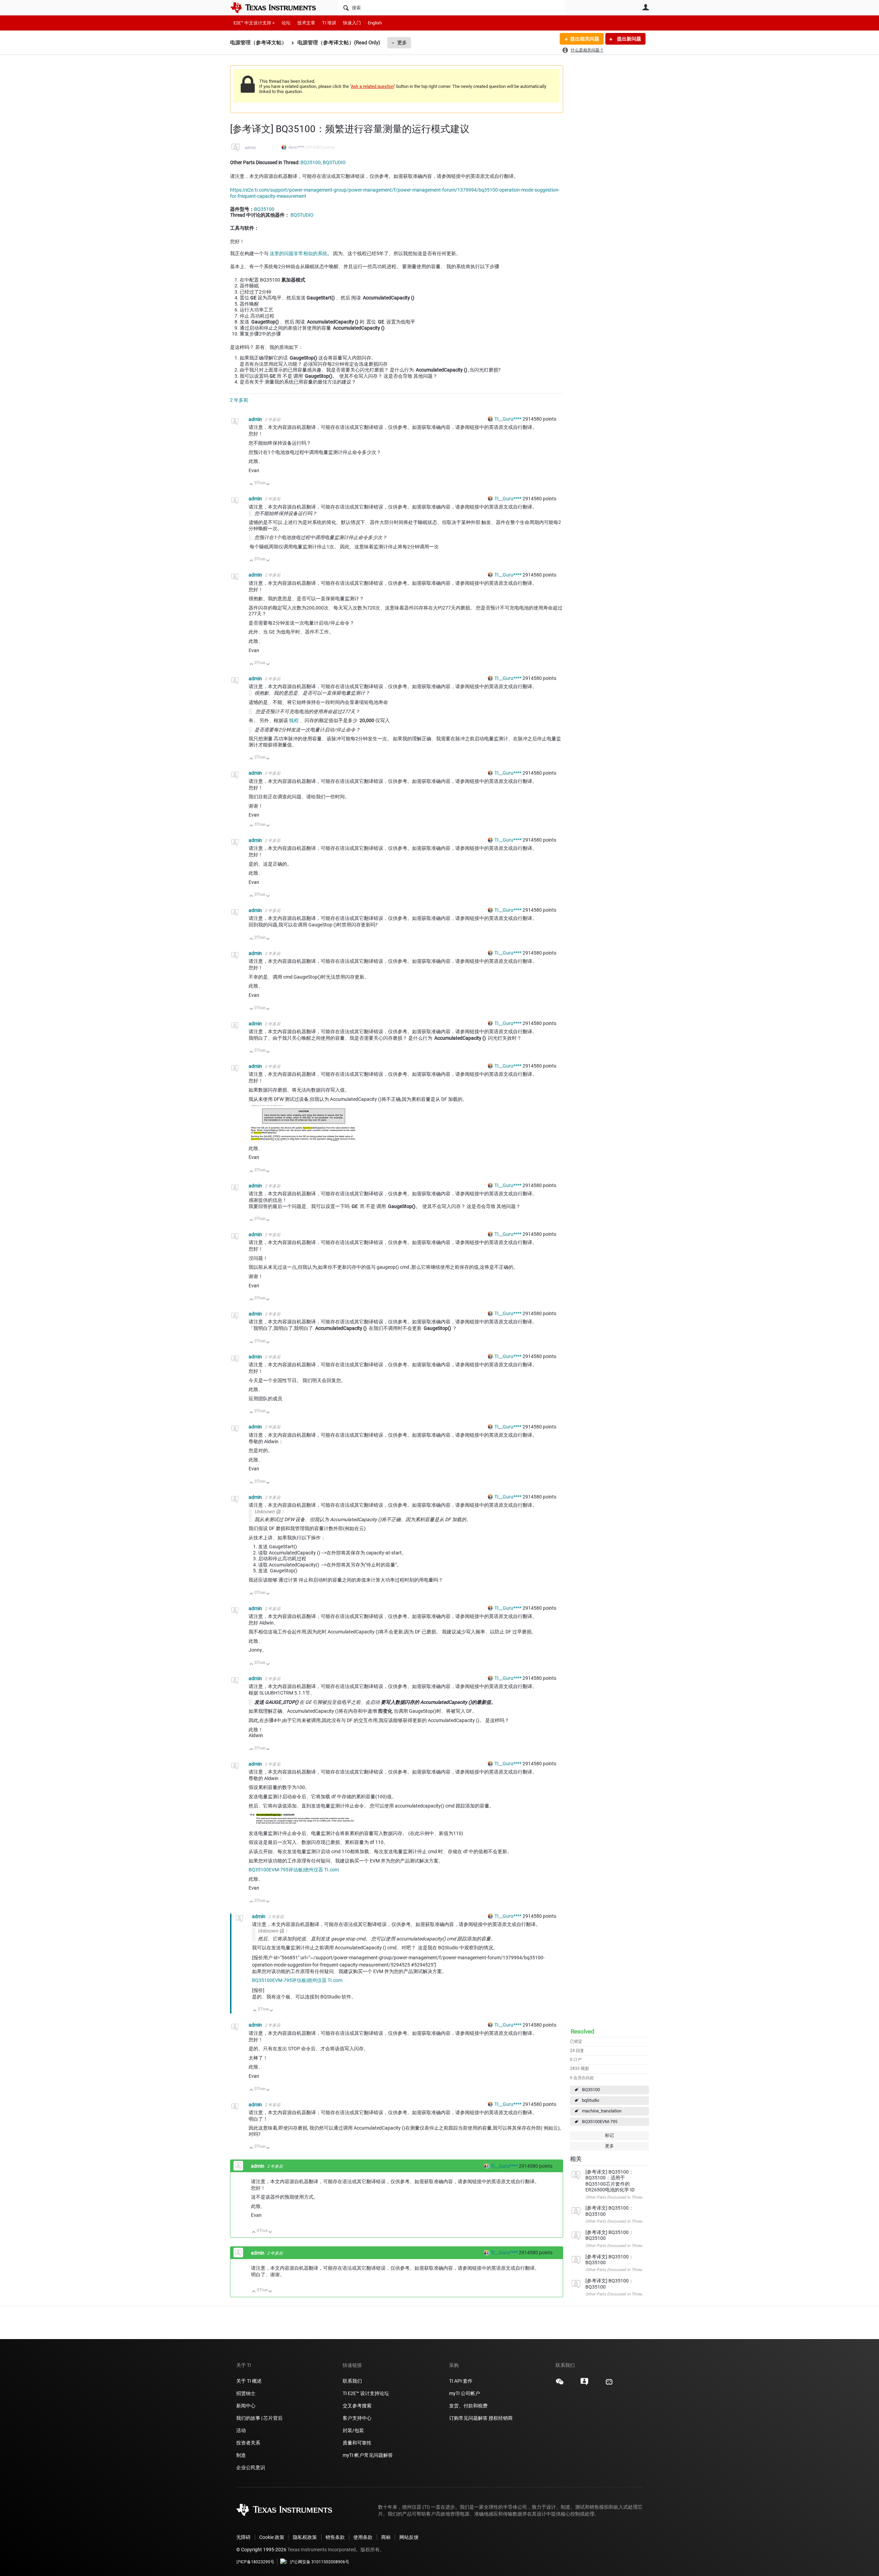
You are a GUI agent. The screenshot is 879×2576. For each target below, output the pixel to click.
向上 (252, 485)
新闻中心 (246, 2406)
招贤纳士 (246, 2393)
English (375, 23)
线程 (294, 720)
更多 (402, 43)
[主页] (278, 8)
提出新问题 (629, 39)
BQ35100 (591, 2090)
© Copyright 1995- (261, 2550)
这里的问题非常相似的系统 (298, 253)
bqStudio (591, 2100)
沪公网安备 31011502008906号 (319, 2562)
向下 (268, 485)
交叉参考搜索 (357, 2406)
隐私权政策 (305, 2537)
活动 (241, 2430)
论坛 (286, 23)
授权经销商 (501, 2418)
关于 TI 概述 (249, 2381)
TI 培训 (329, 23)
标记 (609, 2135)
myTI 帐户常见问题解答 (368, 2455)
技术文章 (306, 23)
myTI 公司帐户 (465, 2393)
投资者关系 (248, 2443)
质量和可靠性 (358, 2443)
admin (250, 148)
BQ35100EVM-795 (600, 2122)
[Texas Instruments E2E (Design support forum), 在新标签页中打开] (584, 2384)
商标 (386, 2537)
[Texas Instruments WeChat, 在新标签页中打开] (560, 2384)
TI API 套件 (461, 2381)
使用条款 (363, 2537)
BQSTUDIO (334, 162)
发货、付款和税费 (468, 2406)
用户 (646, 7)
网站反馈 (409, 2537)
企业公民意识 (251, 2467)
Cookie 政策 (272, 2537)
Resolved (583, 2031)
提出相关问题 (585, 39)
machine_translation (602, 2111)
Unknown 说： (270, 1512)
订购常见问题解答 (468, 2418)
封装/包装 (353, 2430)
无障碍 (243, 2537)
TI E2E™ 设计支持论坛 (366, 2393)
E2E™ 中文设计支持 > (254, 23)
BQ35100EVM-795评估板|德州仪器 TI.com (294, 1870)
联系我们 (352, 2381)
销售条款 (335, 2537)
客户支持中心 (357, 2418)
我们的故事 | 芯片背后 (259, 2418)
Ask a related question (372, 86)
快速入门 (352, 23)
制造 (241, 2455)
